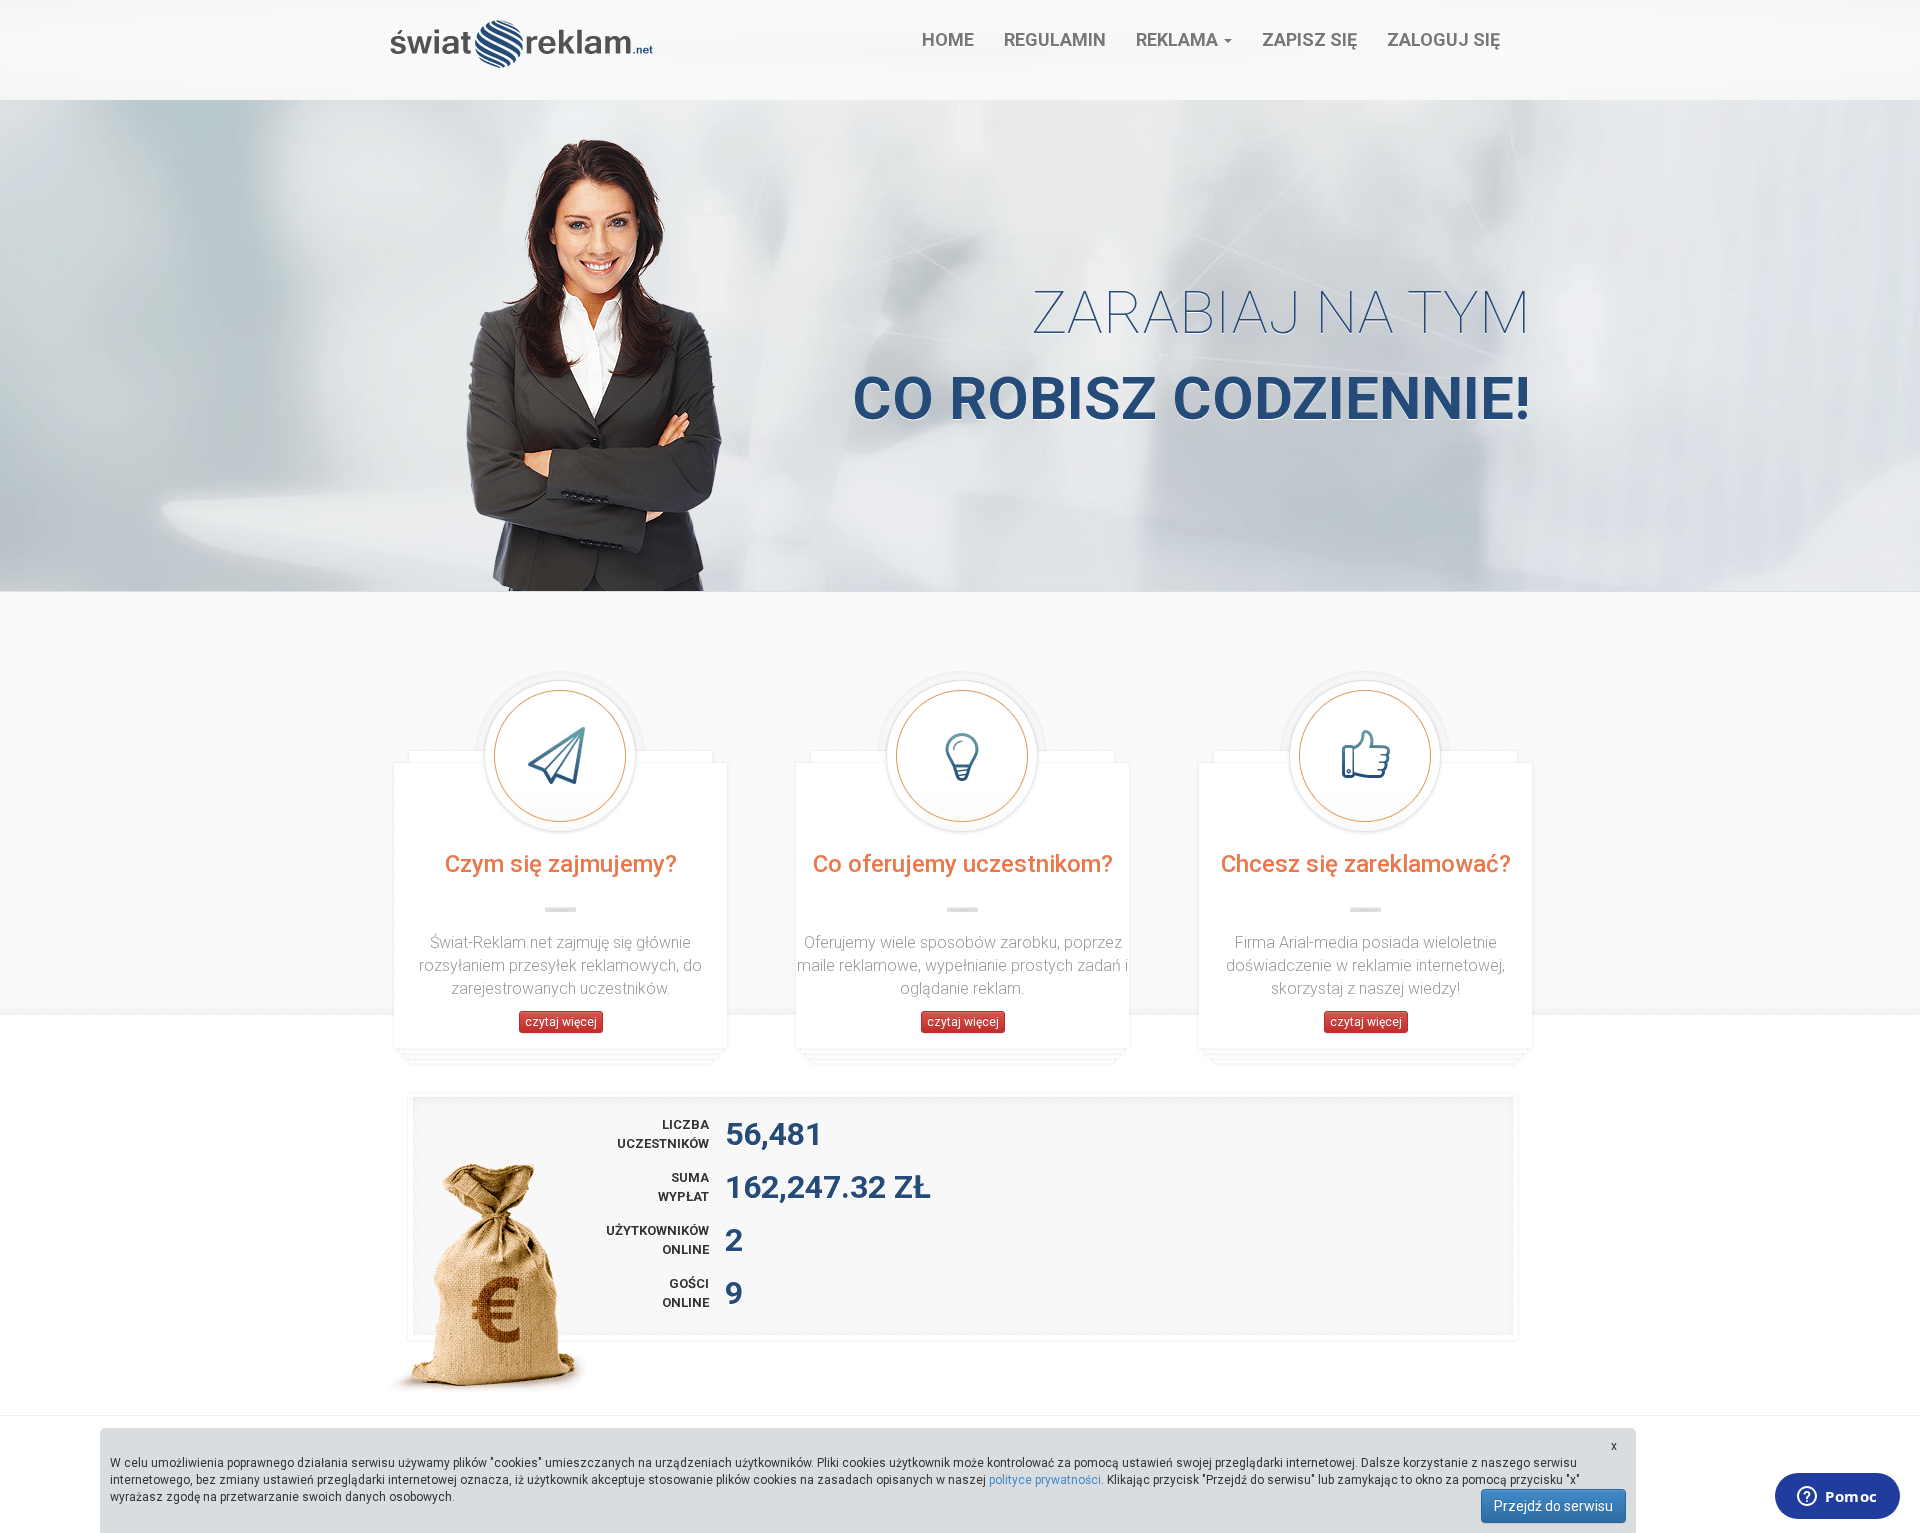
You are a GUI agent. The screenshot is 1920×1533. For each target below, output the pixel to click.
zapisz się (1309, 39)
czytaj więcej (561, 1022)
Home (948, 39)
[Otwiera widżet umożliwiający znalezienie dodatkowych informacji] (1837, 1498)
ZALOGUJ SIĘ (1443, 39)
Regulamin (1055, 39)
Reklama (1179, 39)
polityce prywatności (1045, 1480)
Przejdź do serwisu (1553, 1506)
